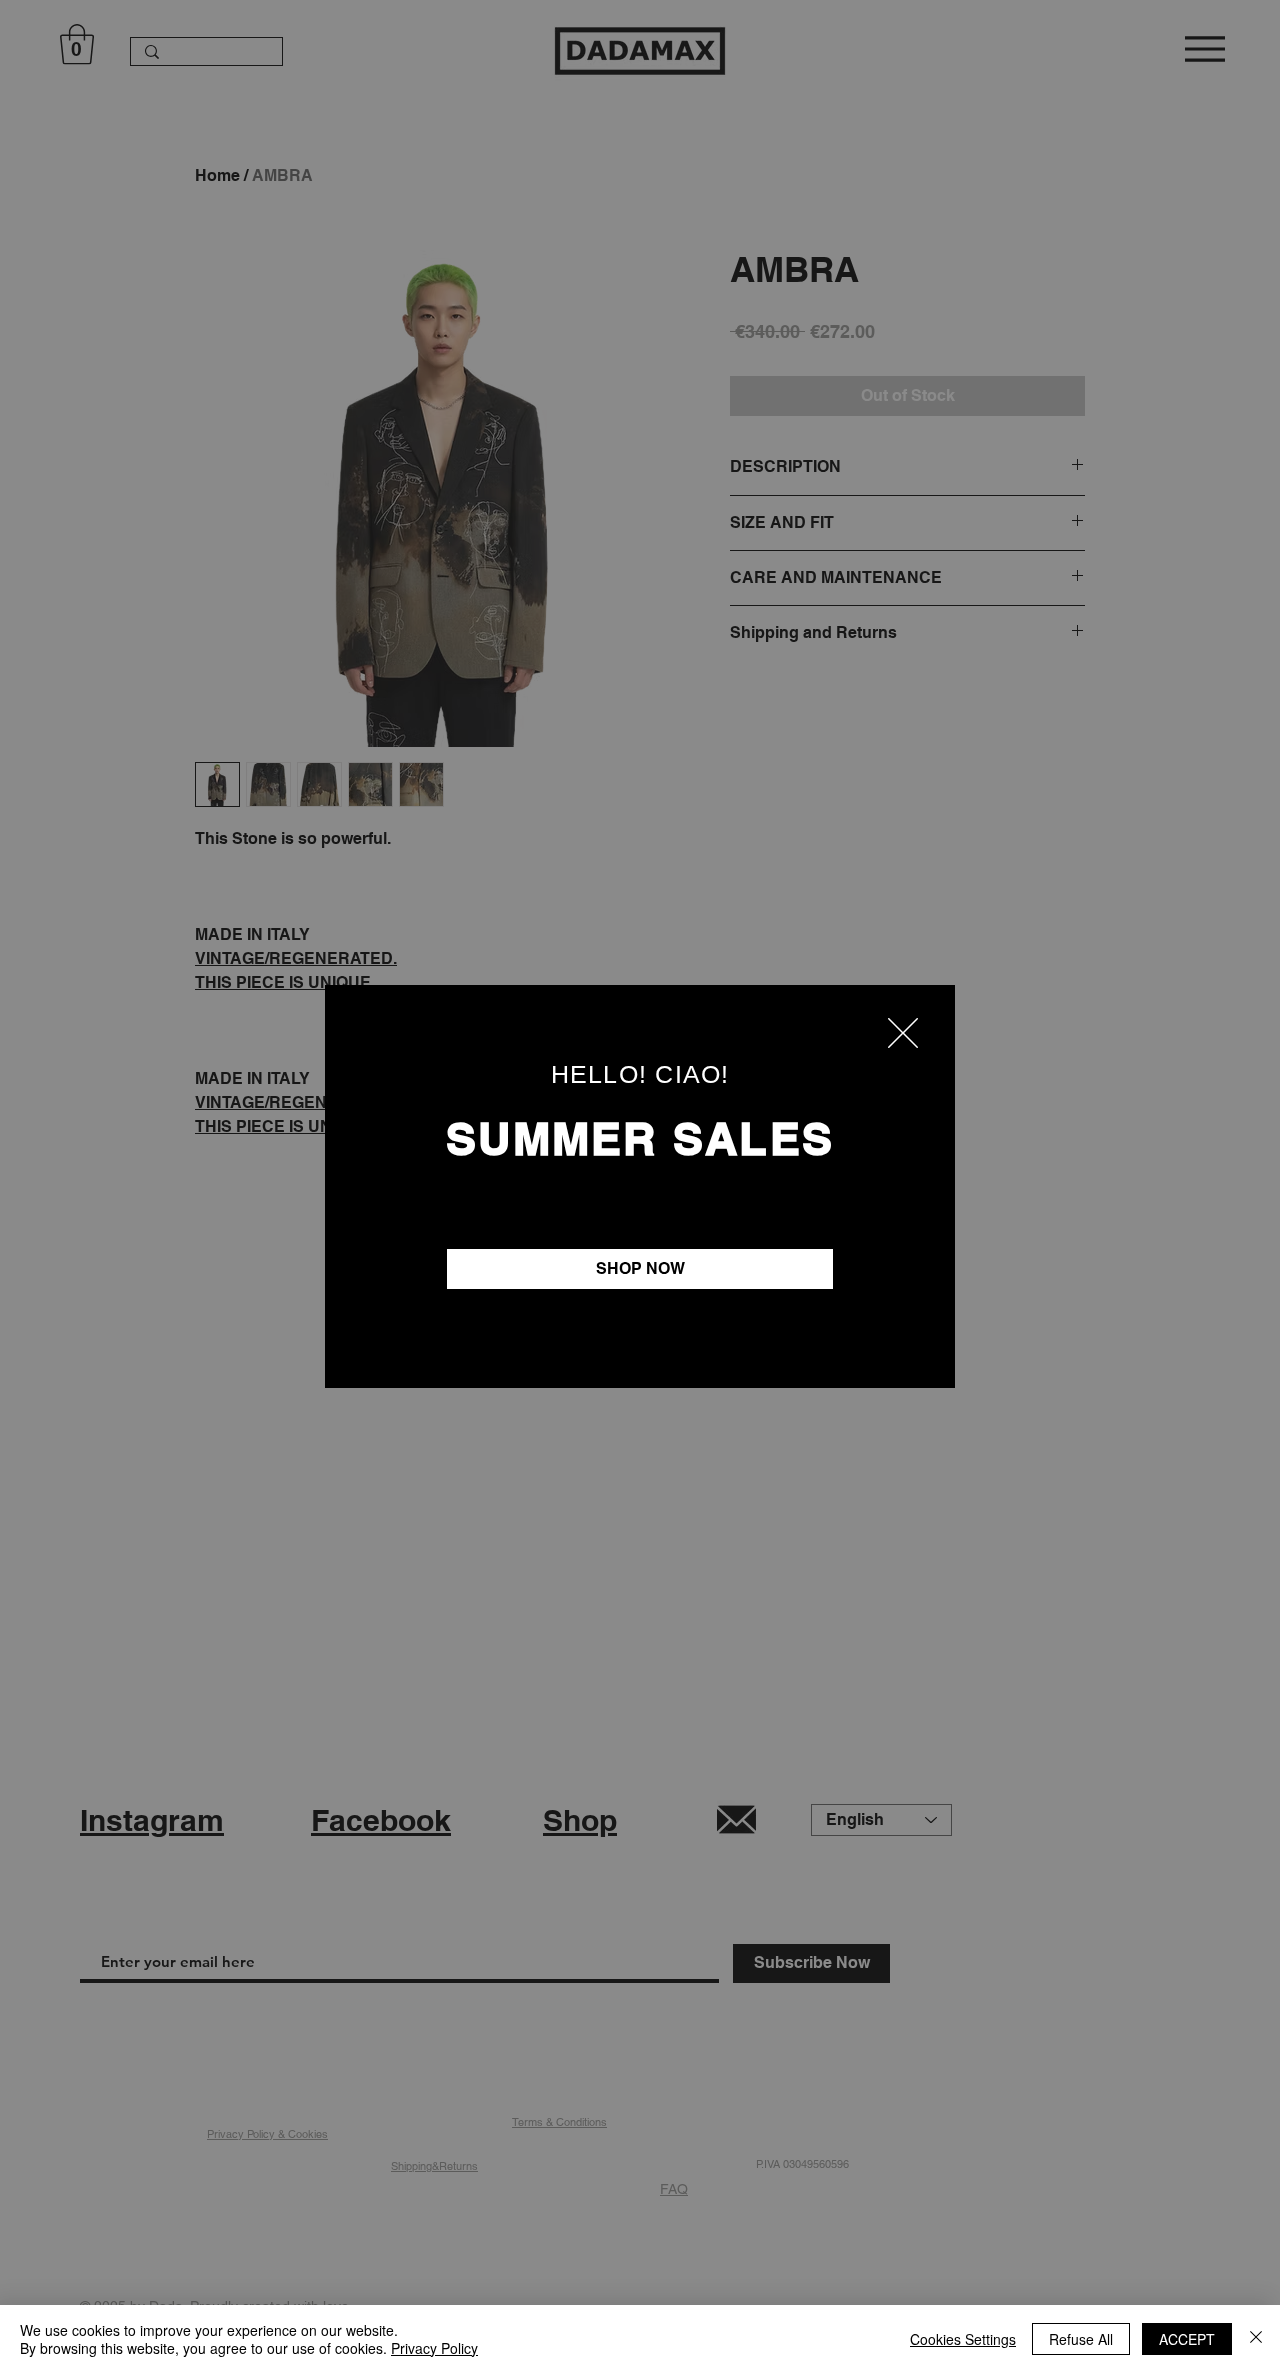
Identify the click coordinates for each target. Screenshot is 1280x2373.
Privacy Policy (434, 2348)
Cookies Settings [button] (963, 2339)
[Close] (1256, 2339)
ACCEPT (1187, 2339)
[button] (903, 1033)
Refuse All (1081, 2339)
